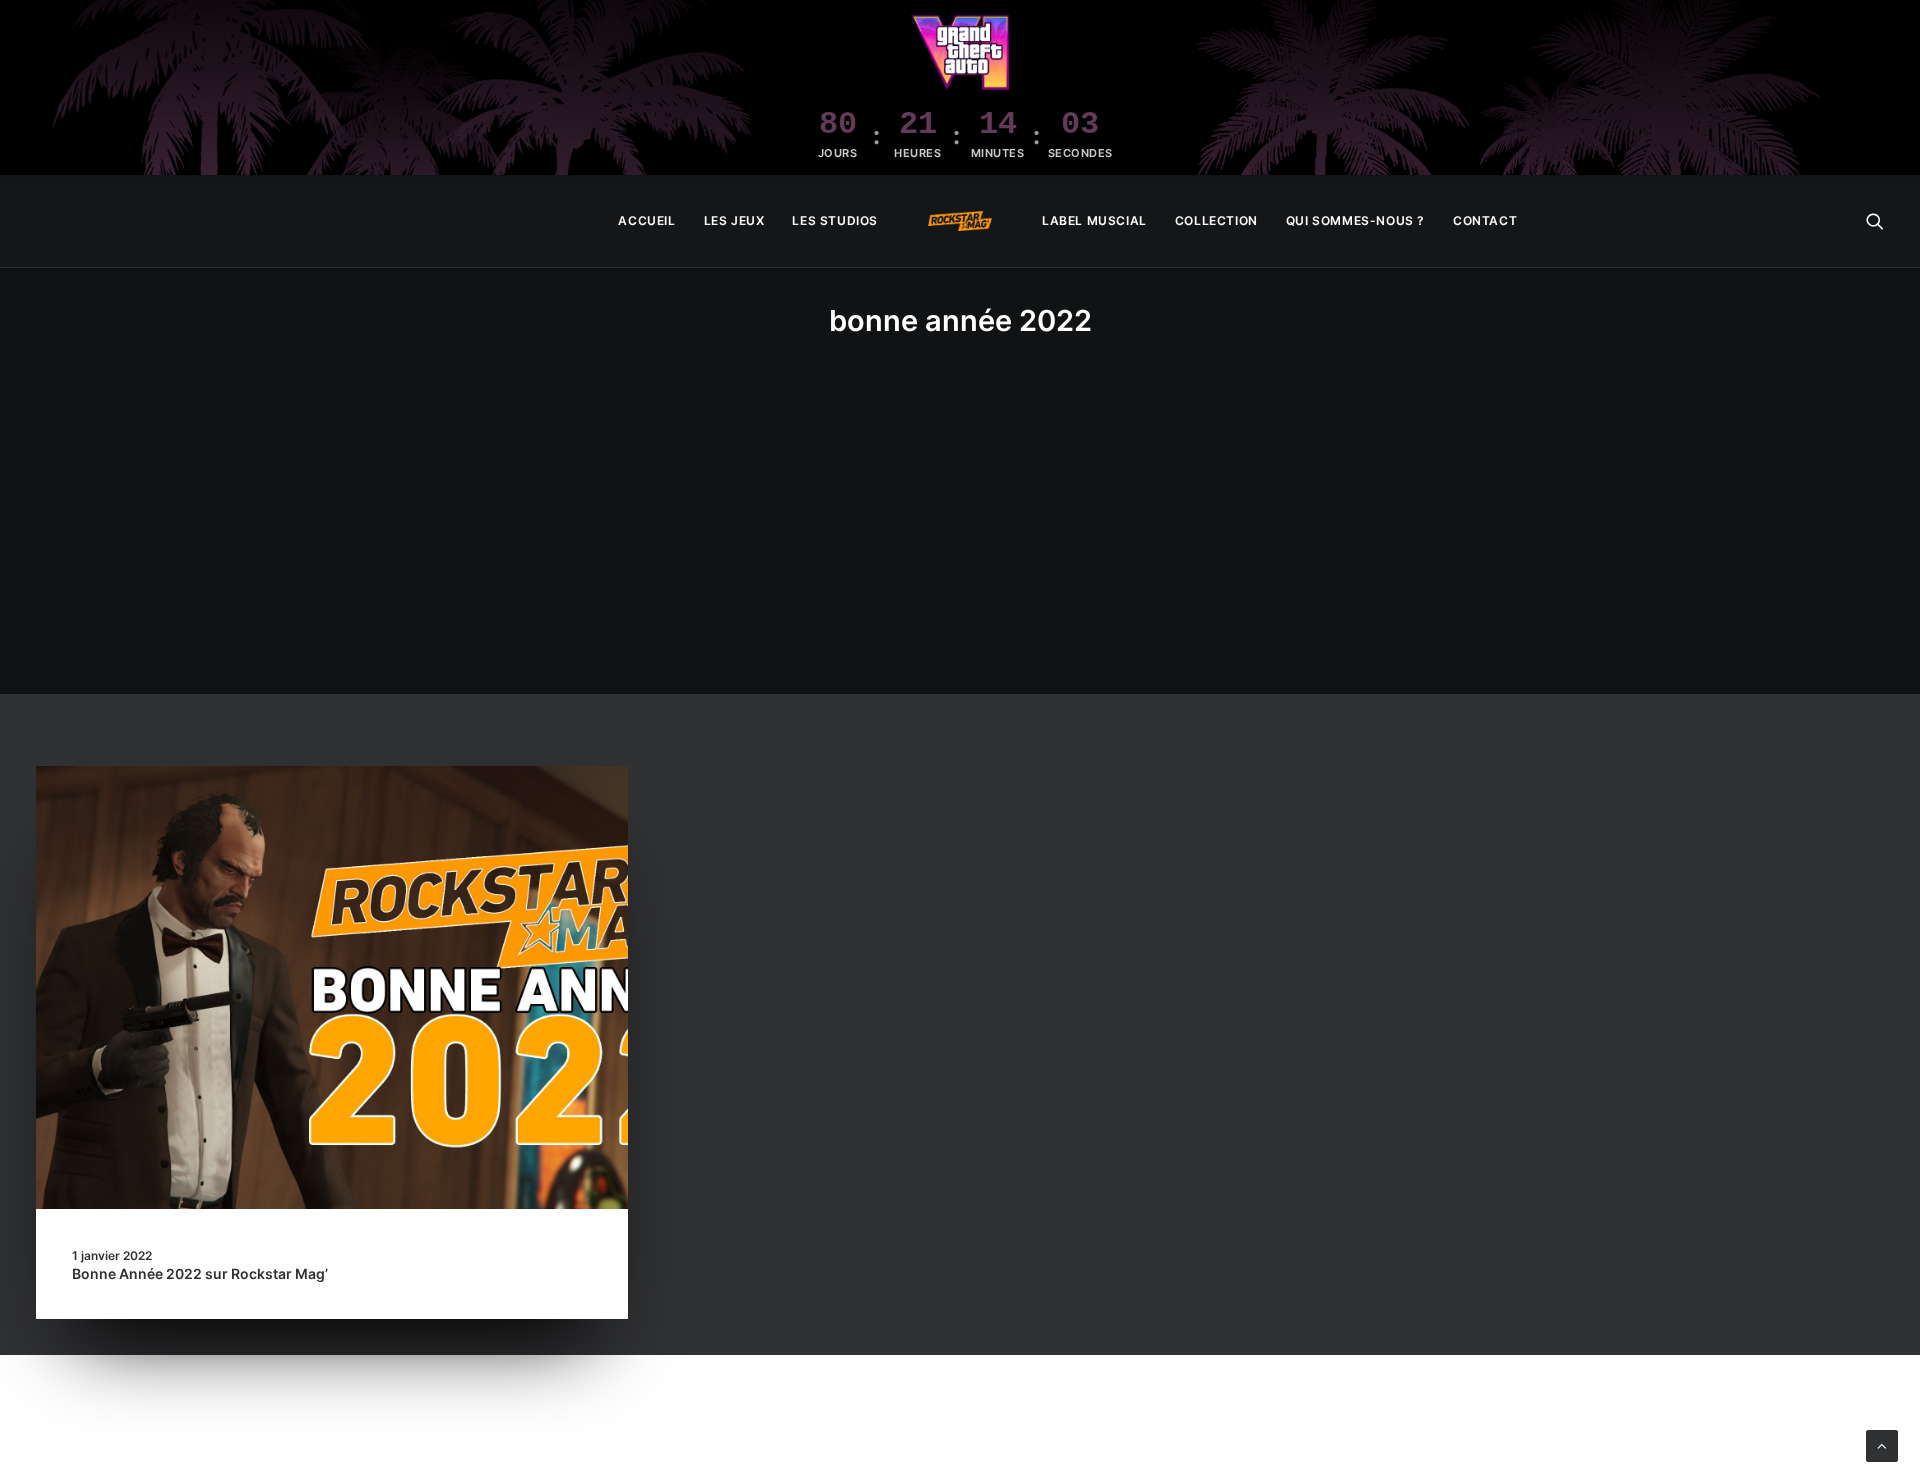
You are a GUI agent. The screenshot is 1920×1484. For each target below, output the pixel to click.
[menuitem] (646, 221)
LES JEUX (734, 220)
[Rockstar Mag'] (960, 221)
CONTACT (1485, 220)
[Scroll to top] (1882, 1444)
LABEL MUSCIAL (1094, 220)
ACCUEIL (646, 220)
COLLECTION (1216, 220)
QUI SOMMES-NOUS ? (1355, 220)
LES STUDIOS (835, 220)
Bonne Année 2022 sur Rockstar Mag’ (200, 1273)
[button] (1875, 221)
